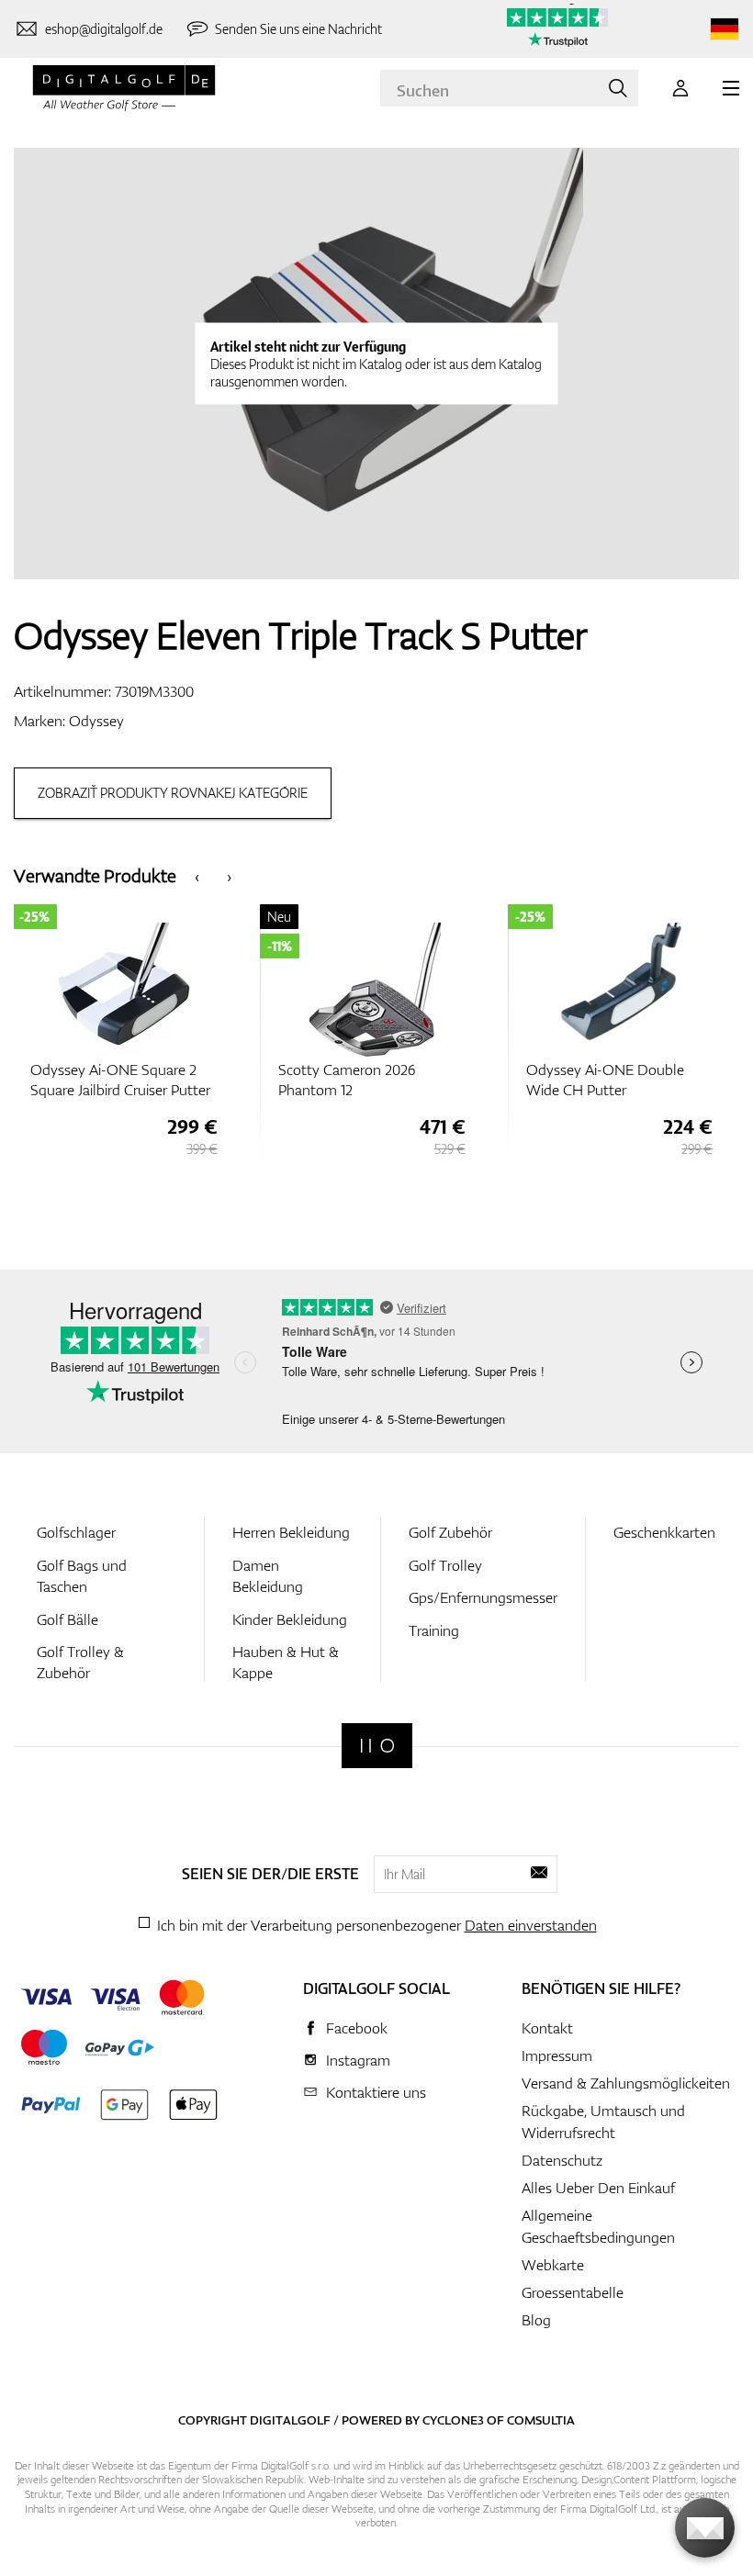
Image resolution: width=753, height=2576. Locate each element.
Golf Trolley (445, 1565)
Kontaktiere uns (376, 2092)
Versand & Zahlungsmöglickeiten (626, 2083)
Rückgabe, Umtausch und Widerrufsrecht (603, 2122)
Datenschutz (562, 2160)
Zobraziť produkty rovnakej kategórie (173, 793)
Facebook (357, 2028)
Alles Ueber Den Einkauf (598, 2188)
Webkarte (553, 2265)
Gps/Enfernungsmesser (483, 1597)
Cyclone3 (453, 2420)
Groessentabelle (573, 2292)
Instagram (358, 2060)
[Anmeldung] (680, 88)
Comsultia (541, 2420)
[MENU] (731, 88)
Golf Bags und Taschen (82, 1576)
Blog (536, 2320)
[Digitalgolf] (377, 1746)
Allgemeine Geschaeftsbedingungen (598, 2226)
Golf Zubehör (450, 1532)
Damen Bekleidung (268, 1576)
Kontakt (547, 2028)
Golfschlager (76, 1532)
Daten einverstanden (531, 1925)
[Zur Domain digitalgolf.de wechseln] (725, 29)
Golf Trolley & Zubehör (80, 1662)
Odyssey (96, 721)
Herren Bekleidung (291, 1532)
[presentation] (197, 875)
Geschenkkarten (664, 1532)
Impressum (557, 2055)
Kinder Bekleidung (290, 1619)
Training (434, 1630)
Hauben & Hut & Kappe (286, 1662)
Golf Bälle (67, 1619)
